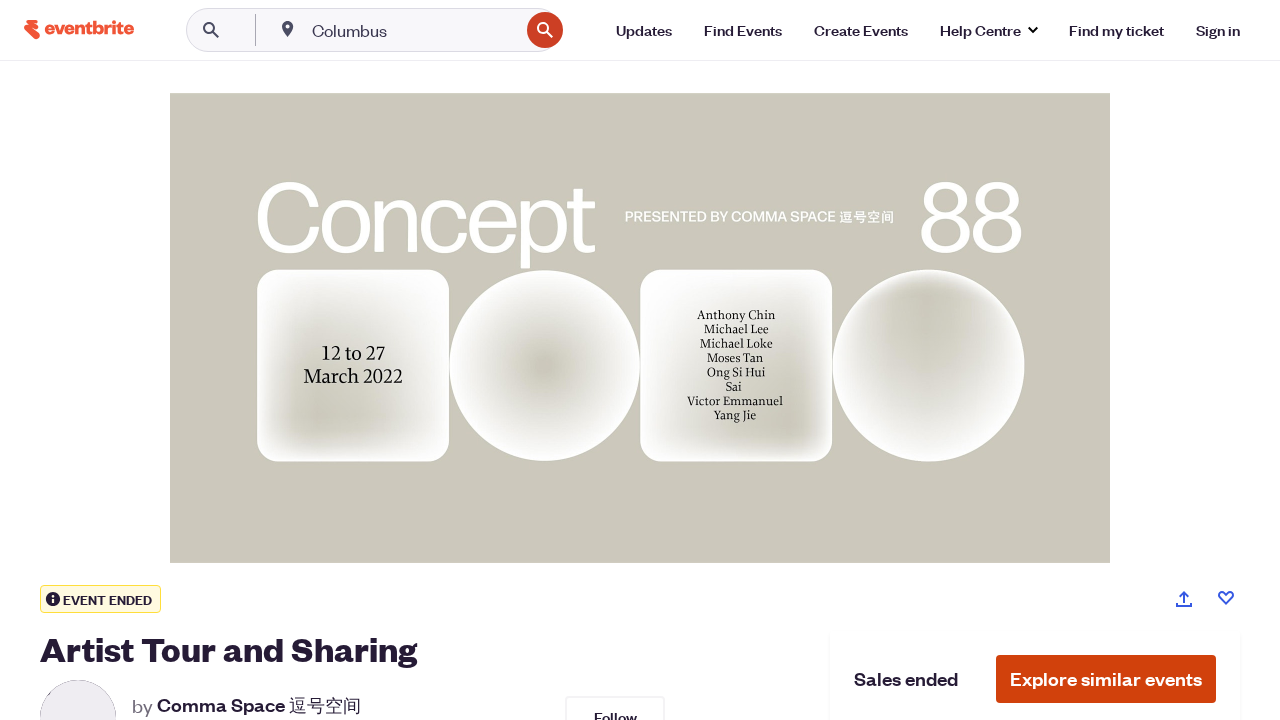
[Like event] (1226, 598)
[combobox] (413, 30)
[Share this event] (1184, 599)
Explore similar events (1106, 678)
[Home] (79, 29)
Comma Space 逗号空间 (259, 705)
